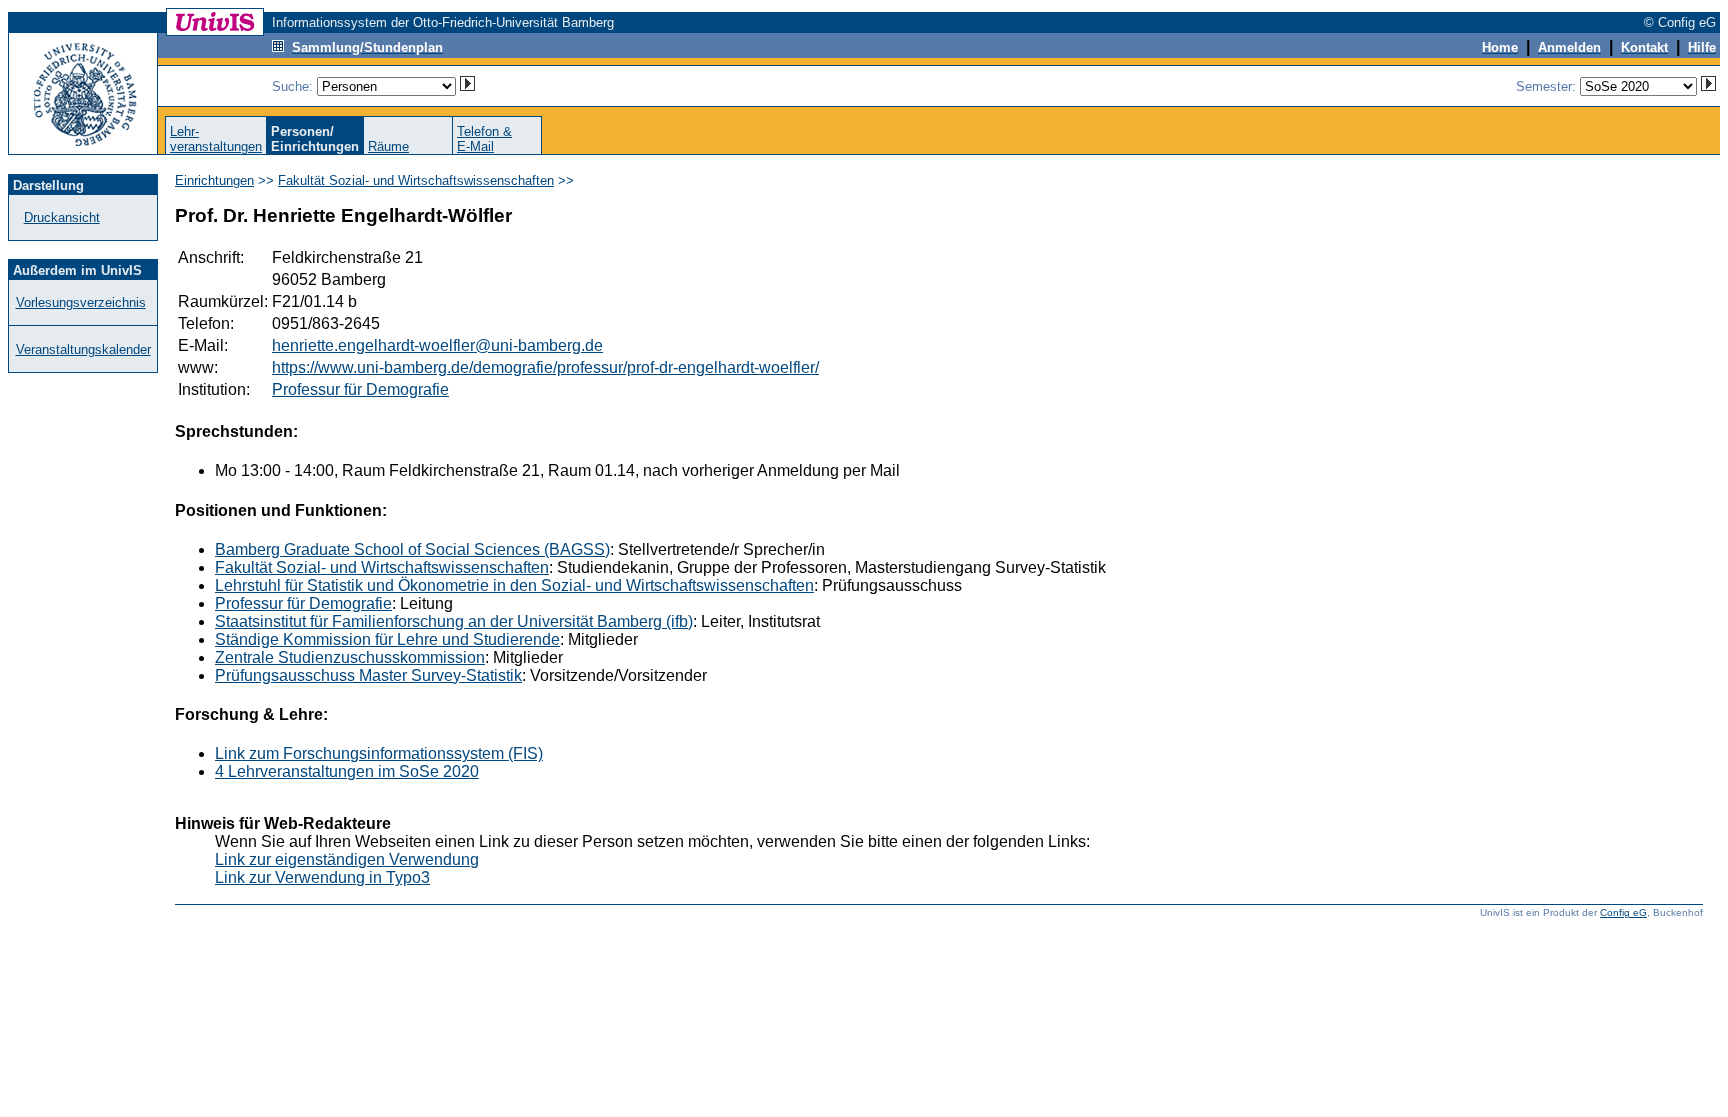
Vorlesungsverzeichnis (81, 302)
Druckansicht (62, 217)
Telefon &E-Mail (484, 139)
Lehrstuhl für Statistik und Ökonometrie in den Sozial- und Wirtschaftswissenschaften (514, 585)
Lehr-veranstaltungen (216, 139)
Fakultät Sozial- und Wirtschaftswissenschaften (416, 180)
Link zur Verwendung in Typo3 (322, 877)
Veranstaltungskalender (83, 349)
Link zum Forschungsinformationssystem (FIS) (379, 753)
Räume (388, 146)
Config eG (1623, 912)
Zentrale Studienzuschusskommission (350, 657)
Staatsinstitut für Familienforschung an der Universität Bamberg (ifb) (454, 621)
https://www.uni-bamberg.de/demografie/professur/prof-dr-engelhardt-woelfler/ (545, 367)
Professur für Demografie (360, 389)
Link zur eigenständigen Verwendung (347, 859)
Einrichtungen (214, 180)
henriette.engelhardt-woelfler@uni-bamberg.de (437, 345)
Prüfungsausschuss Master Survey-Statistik (368, 675)
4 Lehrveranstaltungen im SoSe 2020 (347, 771)
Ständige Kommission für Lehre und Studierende (387, 639)
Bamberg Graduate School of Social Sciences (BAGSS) (412, 549)
